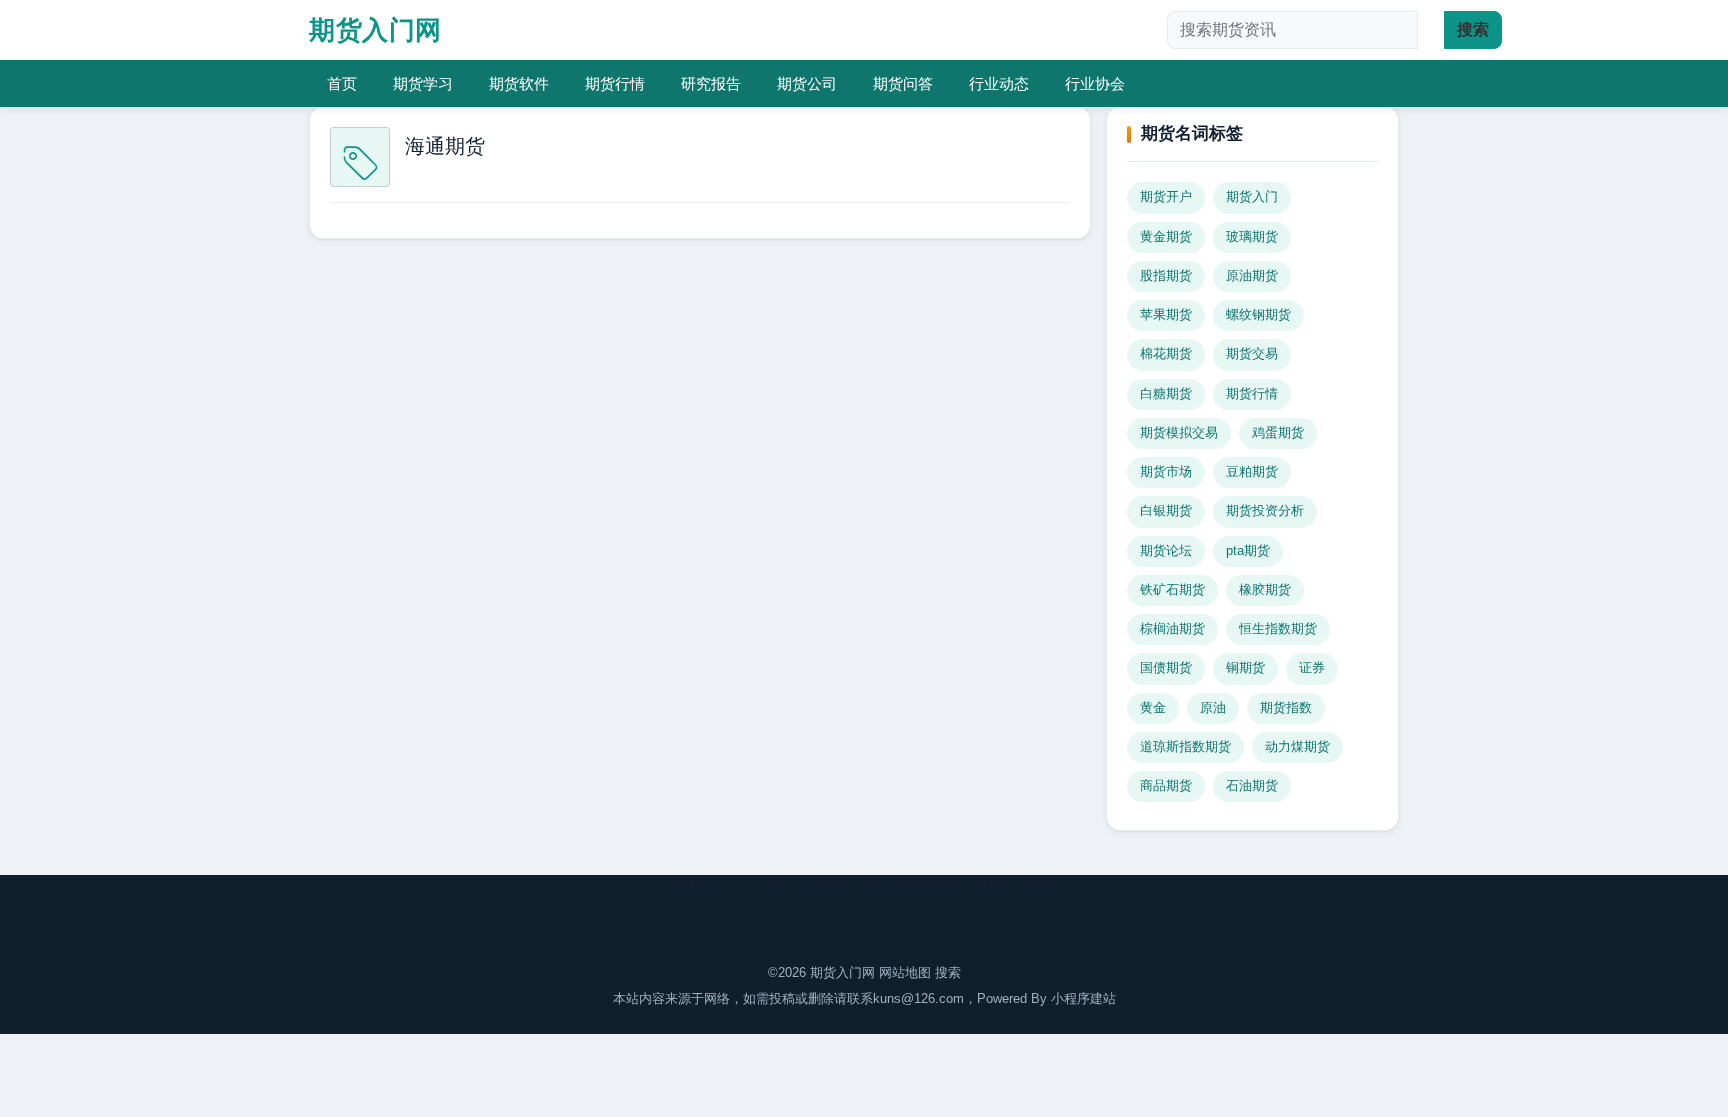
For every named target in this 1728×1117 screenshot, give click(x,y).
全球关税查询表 (1017, 886)
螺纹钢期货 (1258, 315)
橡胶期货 (1265, 590)
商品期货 (1166, 786)
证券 (1312, 668)
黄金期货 (1166, 237)
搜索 (948, 972)
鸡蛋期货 (1278, 433)
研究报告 (711, 83)
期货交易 (1252, 354)
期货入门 (1252, 197)
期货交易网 (923, 886)
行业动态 (999, 83)
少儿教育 (770, 886)
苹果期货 (1166, 315)
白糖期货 (1166, 394)
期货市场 (1166, 472)
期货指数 (1286, 708)
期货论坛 (1166, 551)
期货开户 (1166, 197)
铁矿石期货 (1172, 590)
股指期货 (1166, 276)
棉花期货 (1166, 354)
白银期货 (1166, 511)
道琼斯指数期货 (1185, 747)
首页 (342, 83)
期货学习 (423, 83)
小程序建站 (1083, 998)
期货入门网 (375, 30)
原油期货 (1252, 276)
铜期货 (1245, 668)
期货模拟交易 (1179, 433)
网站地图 (905, 972)
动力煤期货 (1297, 747)
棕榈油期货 (1172, 629)
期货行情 (615, 83)
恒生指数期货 (1278, 629)
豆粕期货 (1252, 472)
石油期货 (1252, 786)
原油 (1213, 708)
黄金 (1153, 708)
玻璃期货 (1252, 237)
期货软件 (519, 83)
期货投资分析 (1265, 511)
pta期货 (1248, 551)
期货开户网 (843, 886)
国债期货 (1166, 668)
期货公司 (807, 83)
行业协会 (1095, 83)
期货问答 (903, 83)
